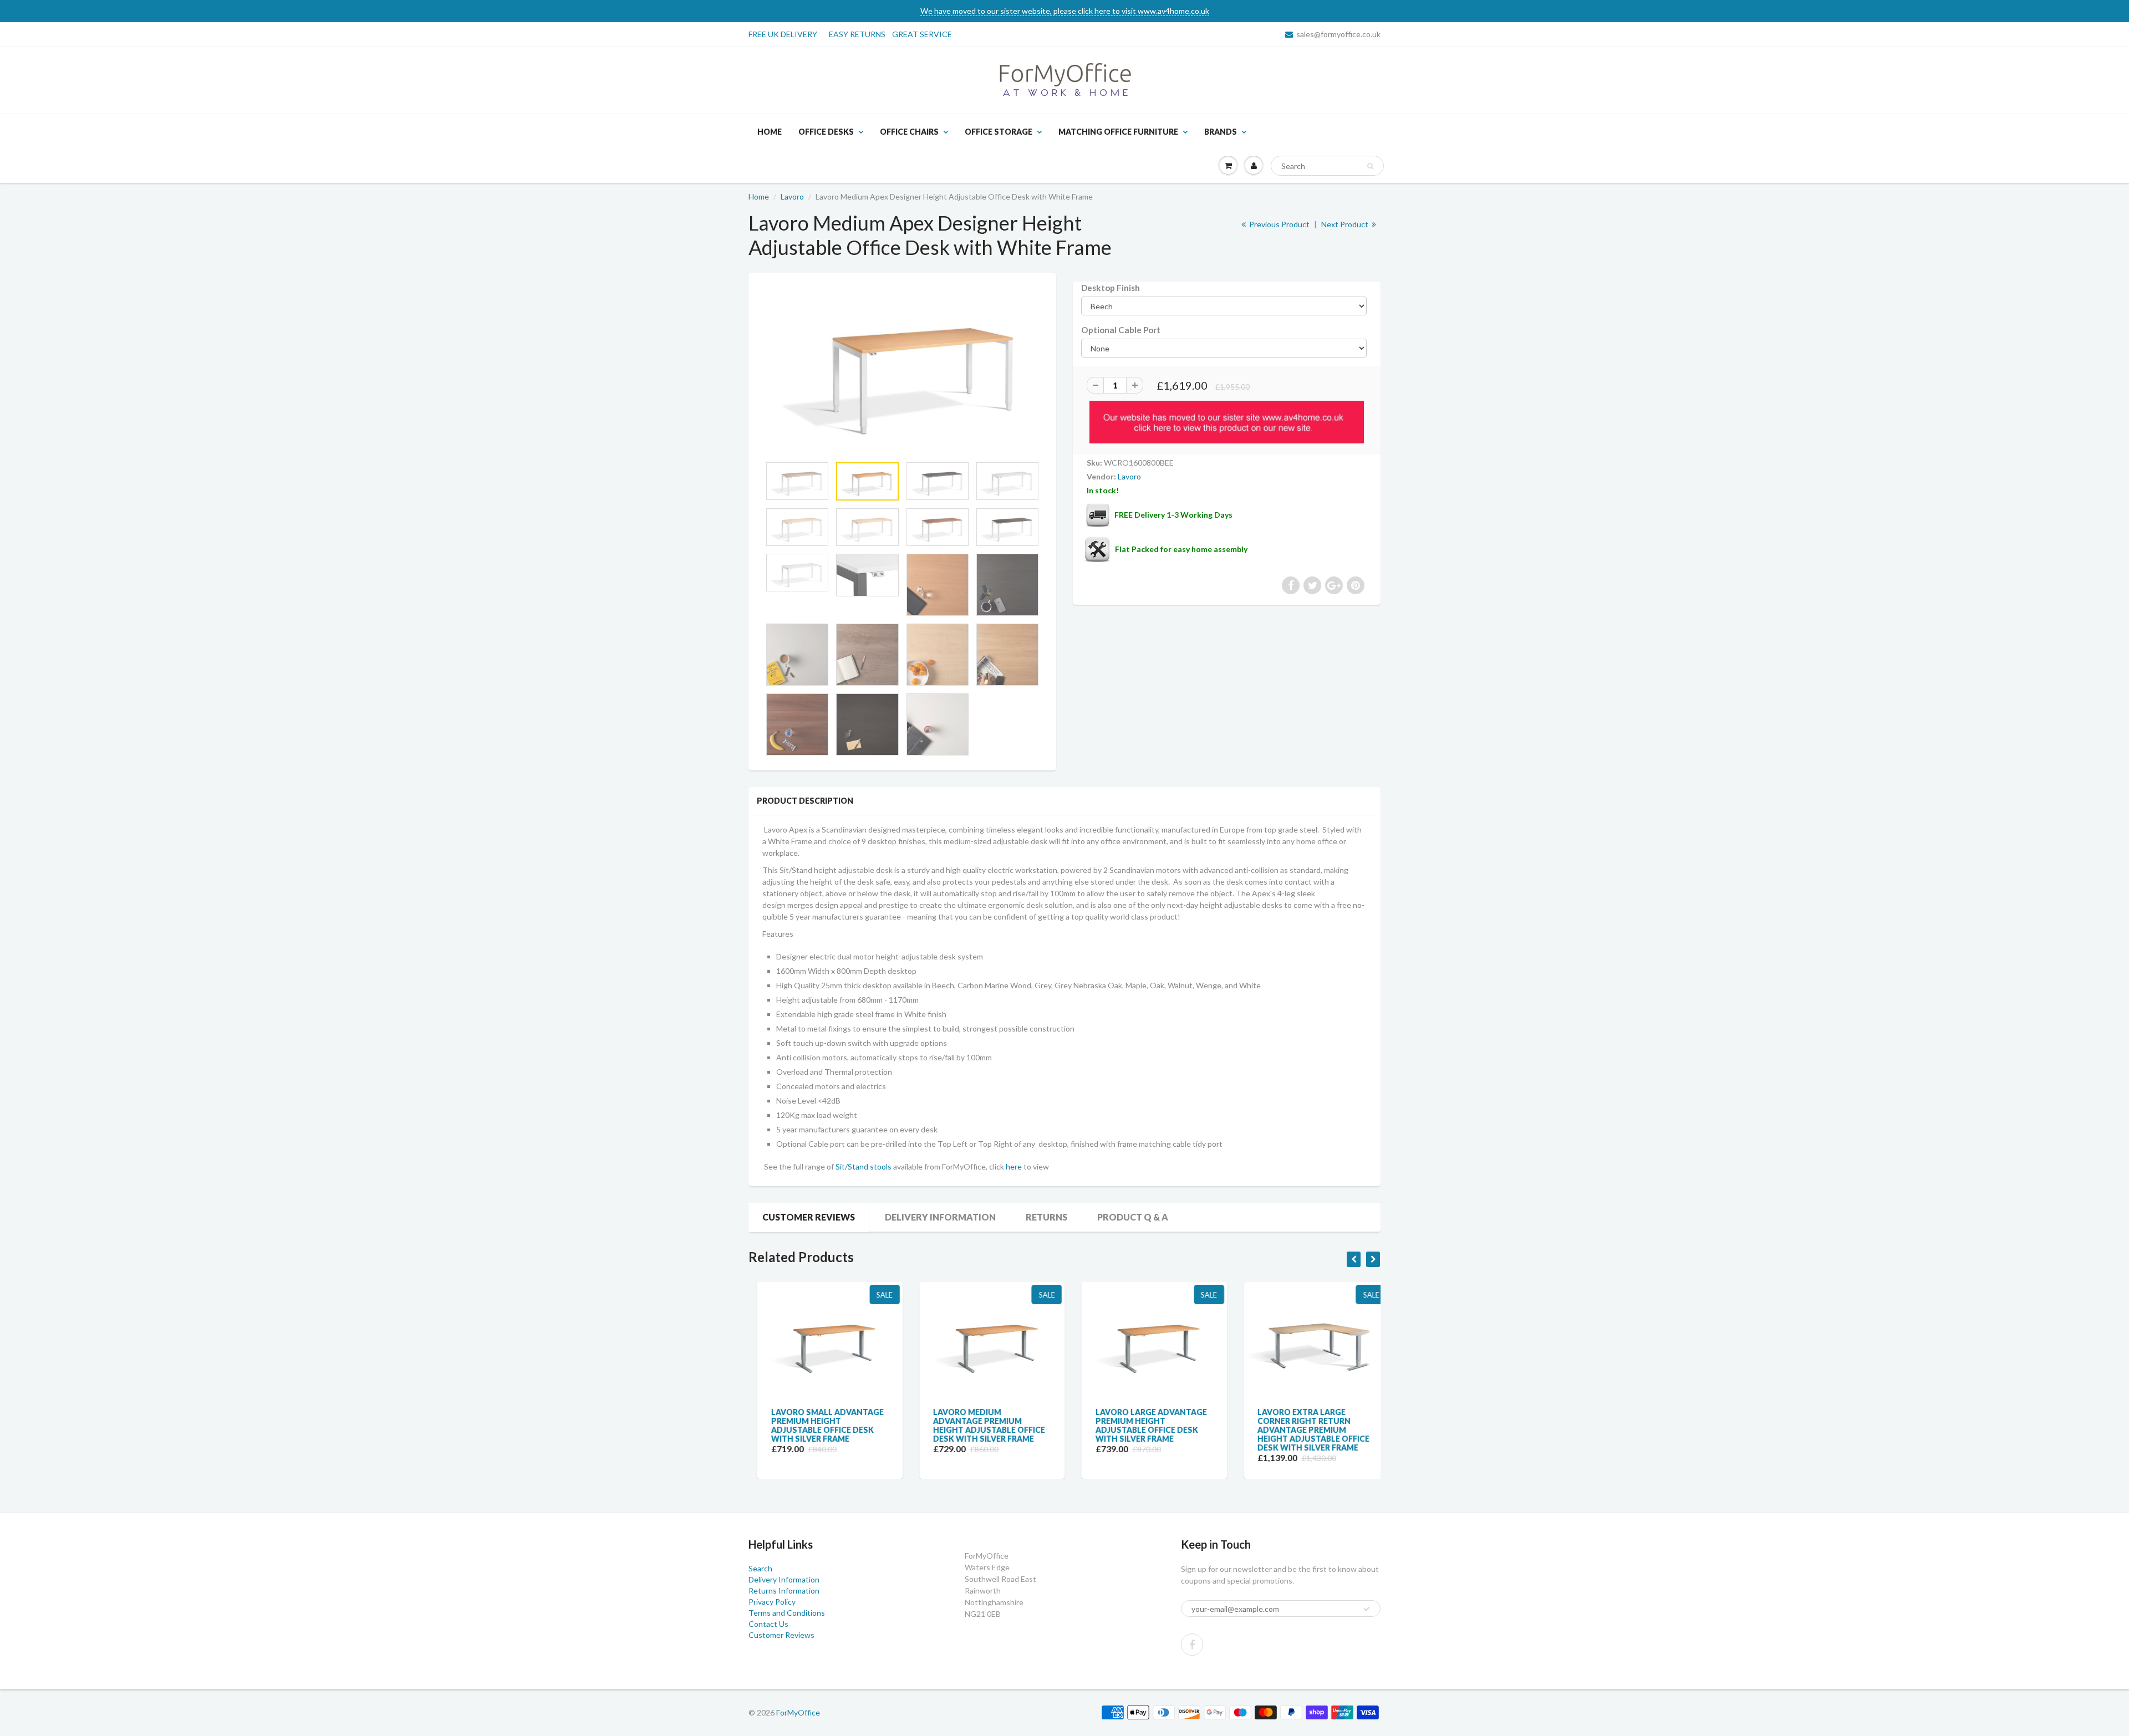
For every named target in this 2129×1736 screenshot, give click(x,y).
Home (770, 132)
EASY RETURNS (860, 34)
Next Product (1346, 224)
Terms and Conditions (787, 1613)
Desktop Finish (1111, 288)
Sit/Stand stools (864, 1166)
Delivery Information (940, 1217)
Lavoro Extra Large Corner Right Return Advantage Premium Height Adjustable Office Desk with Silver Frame (1305, 1430)
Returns (1046, 1217)
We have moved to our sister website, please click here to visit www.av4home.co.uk (1065, 11)
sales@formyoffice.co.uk (1338, 34)
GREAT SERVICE (922, 34)
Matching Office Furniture (1118, 132)
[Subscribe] (1367, 1609)
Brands (1221, 132)
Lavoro (792, 196)
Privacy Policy (772, 1602)
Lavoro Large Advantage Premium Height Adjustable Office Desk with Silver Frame (1142, 1425)
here (1014, 1166)
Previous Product (1279, 224)
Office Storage (999, 132)
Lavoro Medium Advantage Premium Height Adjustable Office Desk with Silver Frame (981, 1425)
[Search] (1370, 166)
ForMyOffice (798, 1712)
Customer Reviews (809, 1217)
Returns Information (784, 1591)
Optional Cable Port (1121, 330)
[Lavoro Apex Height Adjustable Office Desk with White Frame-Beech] (902, 370)
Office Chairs (909, 132)
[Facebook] (1192, 1645)
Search (760, 1568)
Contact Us (768, 1624)
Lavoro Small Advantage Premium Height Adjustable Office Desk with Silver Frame (819, 1425)
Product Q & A (1133, 1217)
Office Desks (826, 132)
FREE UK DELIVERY (783, 34)
